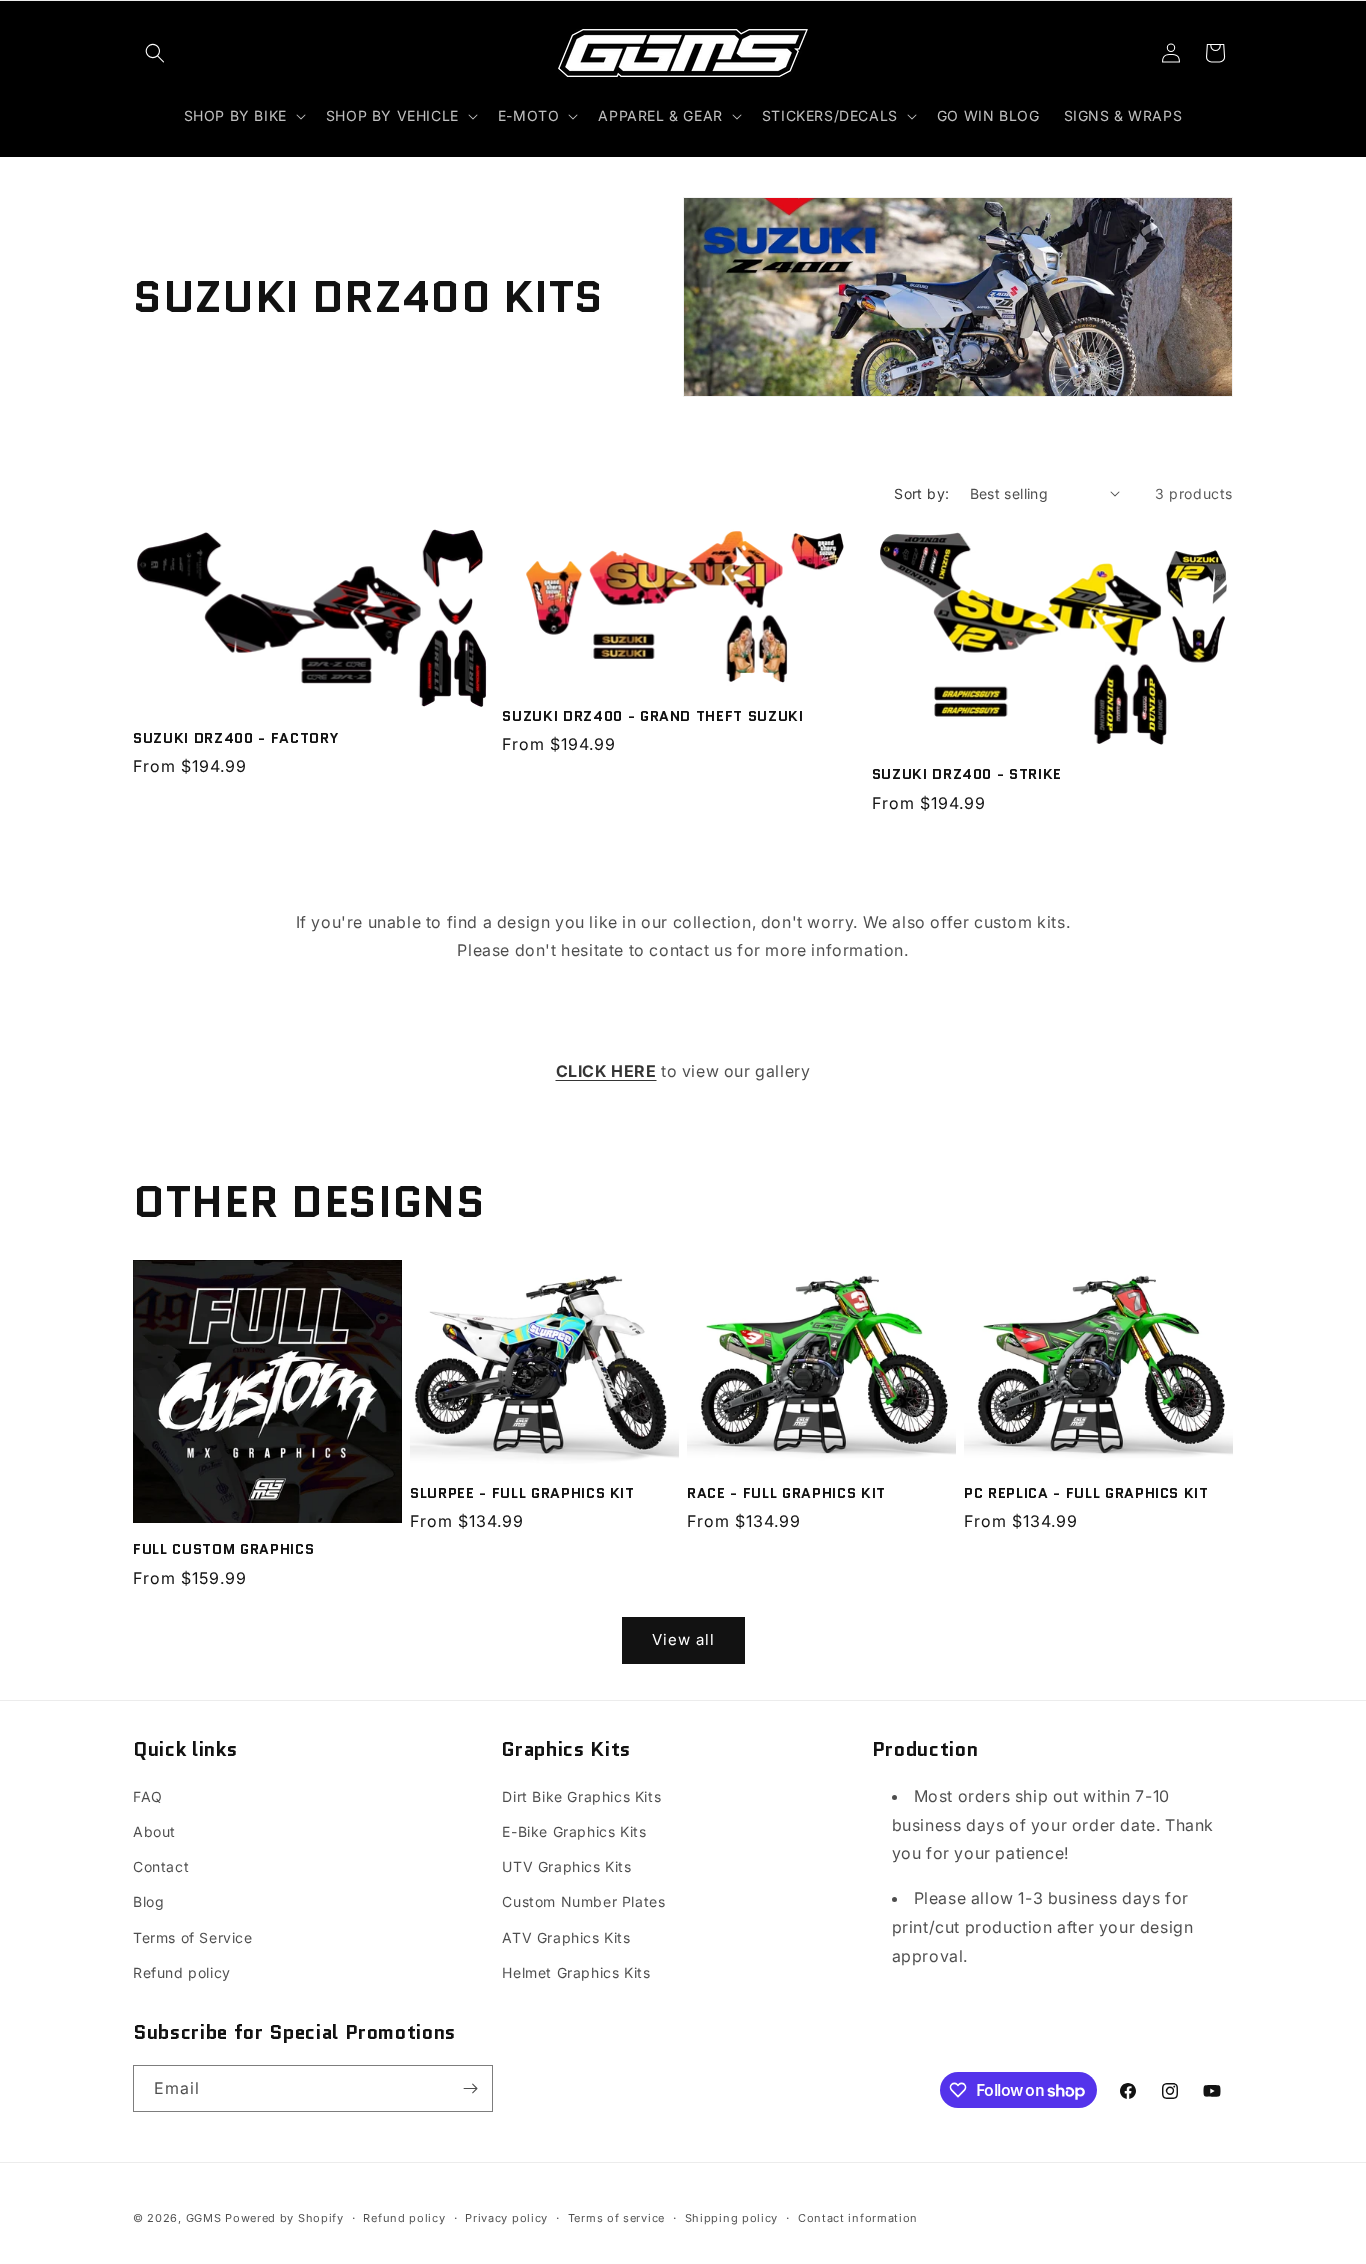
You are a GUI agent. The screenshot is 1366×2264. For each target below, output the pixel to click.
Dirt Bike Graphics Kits (581, 1796)
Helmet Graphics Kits (576, 1972)
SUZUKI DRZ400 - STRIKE (967, 774)
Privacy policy (506, 2218)
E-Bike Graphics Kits (574, 1831)
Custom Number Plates (583, 1901)
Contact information (858, 2218)
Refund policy (182, 1972)
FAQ (148, 1796)
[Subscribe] (470, 2088)
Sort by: (921, 493)
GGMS (204, 2218)
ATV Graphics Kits (566, 1937)
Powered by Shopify (284, 2218)
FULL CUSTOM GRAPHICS (223, 1549)
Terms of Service (193, 1937)
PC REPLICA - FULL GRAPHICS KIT (1086, 1493)
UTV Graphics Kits (566, 1866)
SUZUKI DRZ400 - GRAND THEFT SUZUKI (652, 716)
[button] (155, 53)
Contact (161, 1866)
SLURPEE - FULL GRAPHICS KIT (522, 1493)
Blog (148, 1901)
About (154, 1831)
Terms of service (616, 2218)
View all (683, 1639)
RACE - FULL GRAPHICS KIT (786, 1493)
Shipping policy (732, 2218)
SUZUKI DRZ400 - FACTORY (235, 738)
